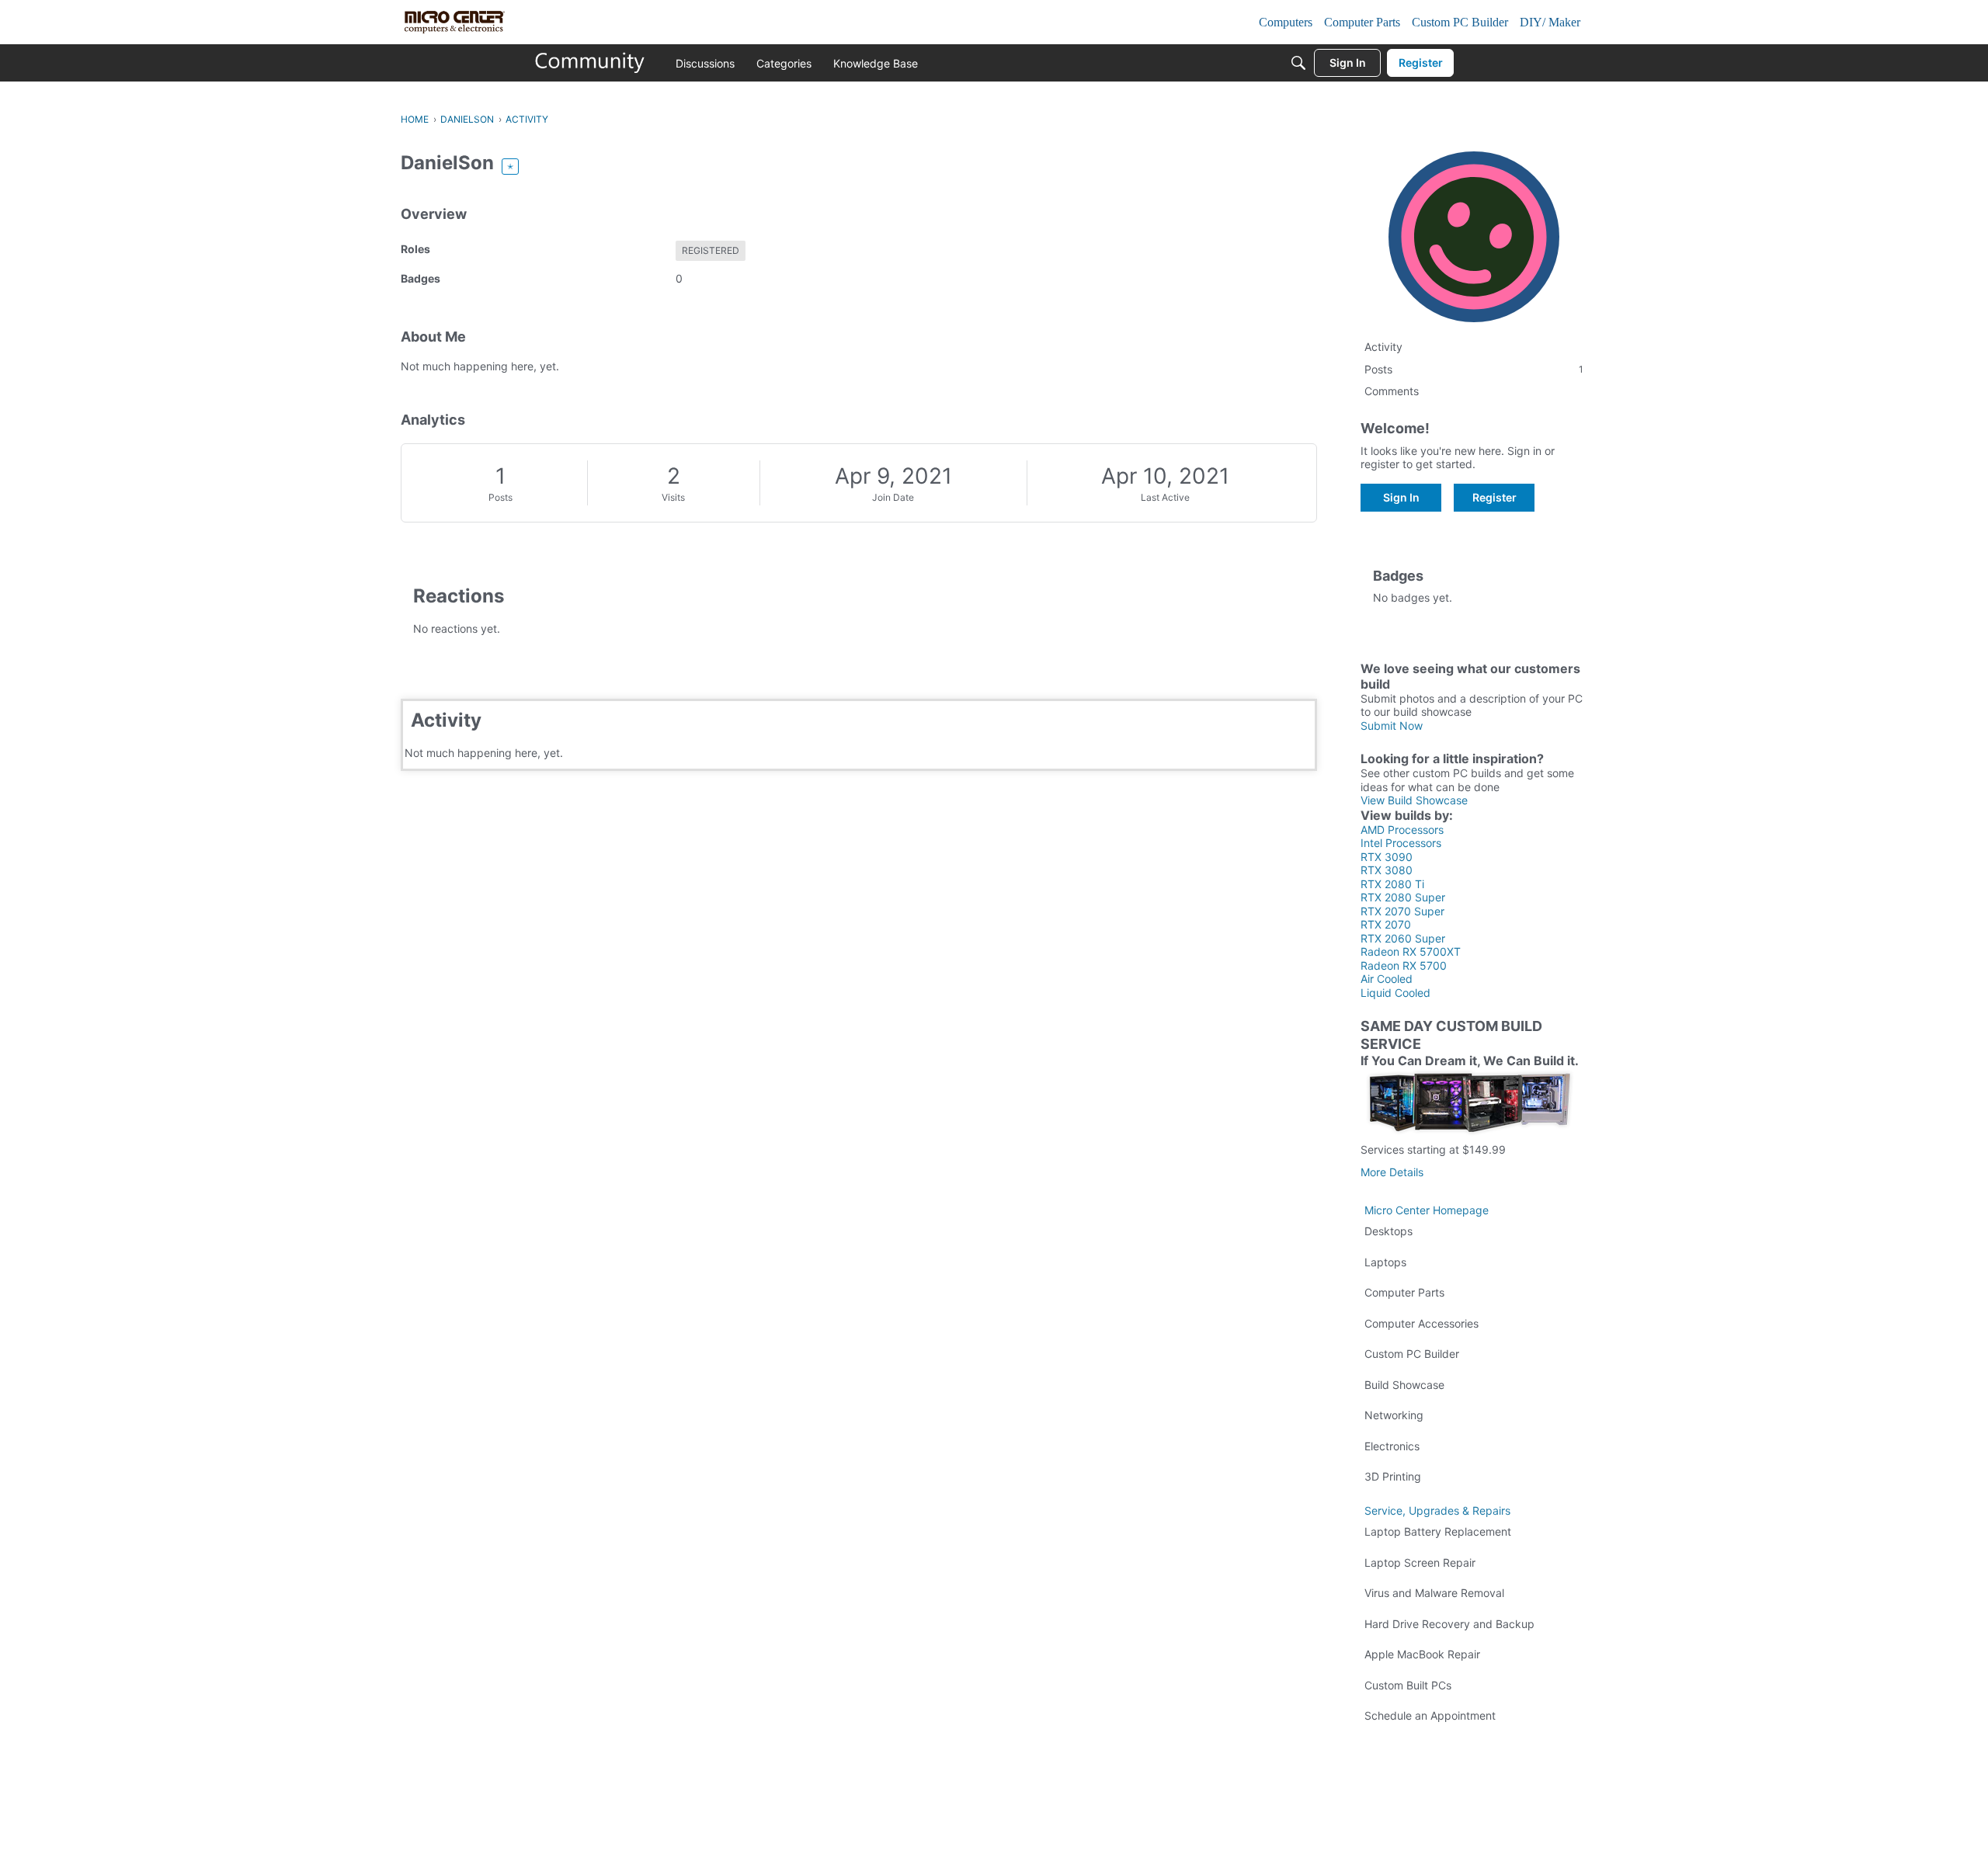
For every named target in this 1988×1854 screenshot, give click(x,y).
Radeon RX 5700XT (1411, 951)
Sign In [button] (1401, 497)
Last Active (1165, 497)
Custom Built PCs (1408, 1685)
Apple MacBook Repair (1422, 1654)
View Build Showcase (1414, 800)
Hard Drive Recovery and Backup (1449, 1624)
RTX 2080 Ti (1392, 884)
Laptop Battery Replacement (1438, 1531)
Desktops (1388, 1231)
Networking (1394, 1415)
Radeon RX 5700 (1404, 965)
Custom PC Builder (1412, 1354)
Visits (673, 497)
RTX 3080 (1387, 870)
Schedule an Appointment (1430, 1715)
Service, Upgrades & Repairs (1437, 1510)
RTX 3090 (1387, 857)
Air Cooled (1387, 979)
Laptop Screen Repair (1420, 1562)
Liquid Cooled (1395, 993)
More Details (1392, 1172)
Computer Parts (1404, 1292)
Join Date (893, 497)
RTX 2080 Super (1403, 897)
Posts (500, 497)
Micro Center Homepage (1427, 1210)
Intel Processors (1401, 843)
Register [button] (1494, 497)
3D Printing (1393, 1476)
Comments (1392, 391)
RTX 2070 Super (1402, 911)
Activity (1383, 347)
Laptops (1385, 1262)
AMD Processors (1402, 830)
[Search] (1298, 63)
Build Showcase (1404, 1385)
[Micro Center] (590, 63)
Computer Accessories (1421, 1323)
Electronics (1392, 1446)
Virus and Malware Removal (1434, 1593)
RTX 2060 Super (1403, 938)
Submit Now (1392, 726)
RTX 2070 (1386, 924)
